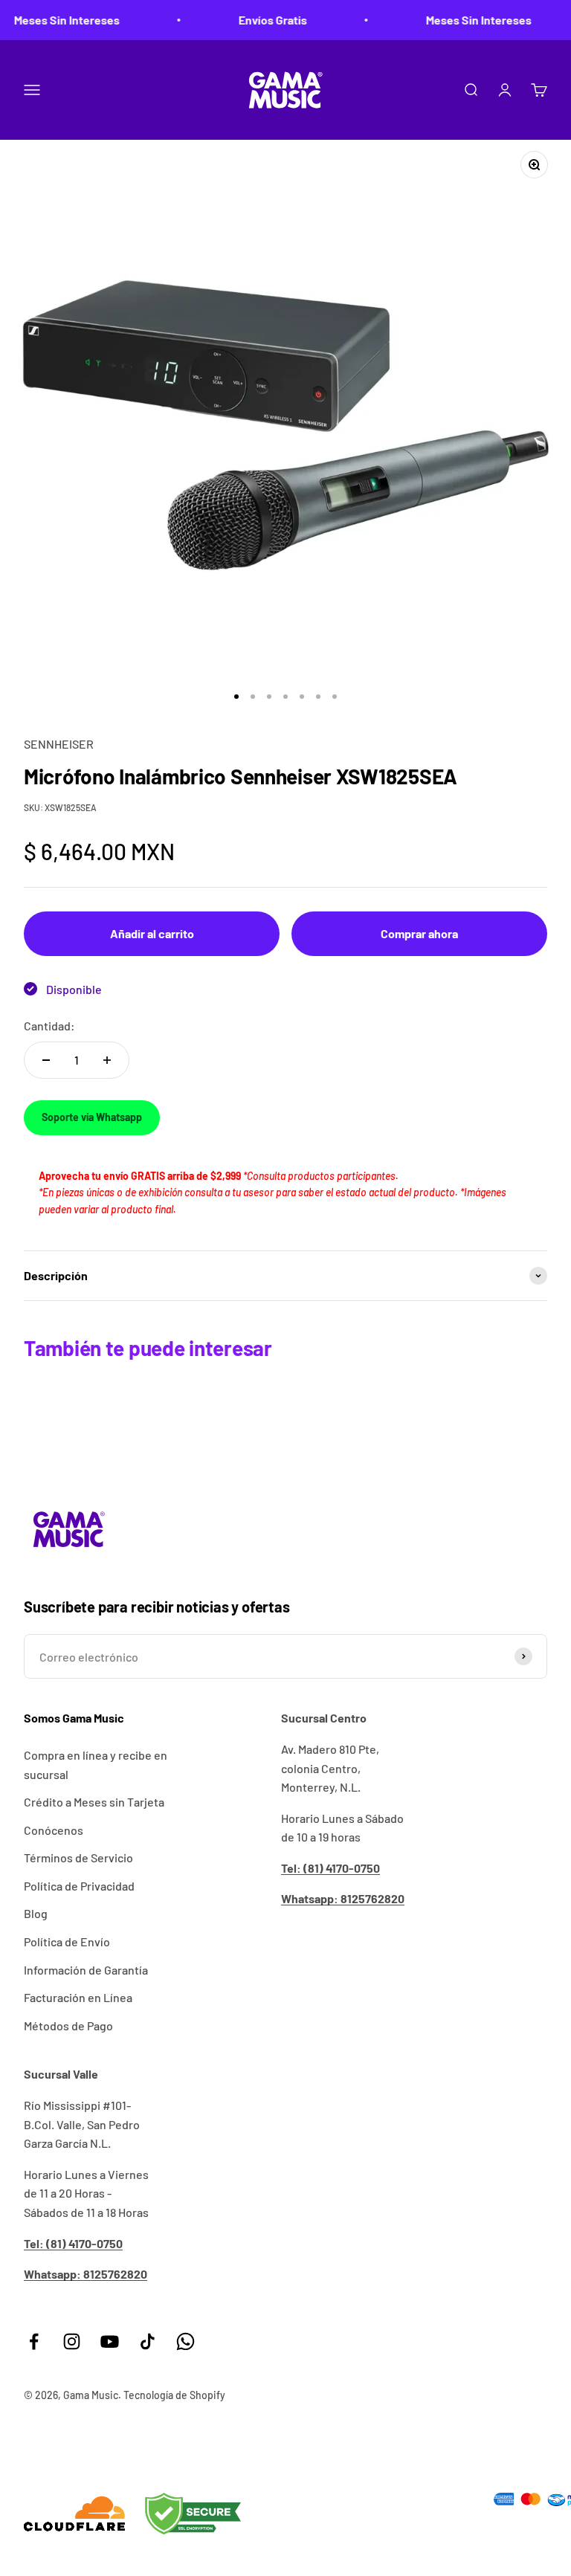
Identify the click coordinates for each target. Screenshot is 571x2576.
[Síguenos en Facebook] (34, 2341)
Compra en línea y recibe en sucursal (96, 1765)
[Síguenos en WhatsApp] (186, 2341)
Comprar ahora (419, 933)
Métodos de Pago (68, 2025)
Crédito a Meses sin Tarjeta (94, 1802)
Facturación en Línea (78, 1997)
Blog (36, 1913)
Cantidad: (49, 1026)
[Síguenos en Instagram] (72, 2341)
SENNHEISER (59, 744)
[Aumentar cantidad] (107, 1060)
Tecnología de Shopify (174, 2395)
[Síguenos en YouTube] (110, 2341)
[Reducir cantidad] (46, 1060)
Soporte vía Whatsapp (92, 1117)
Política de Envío (67, 1941)
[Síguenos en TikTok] (148, 2341)
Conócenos (54, 1830)
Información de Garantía (86, 1970)
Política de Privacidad (79, 1886)
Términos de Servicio (78, 1857)
